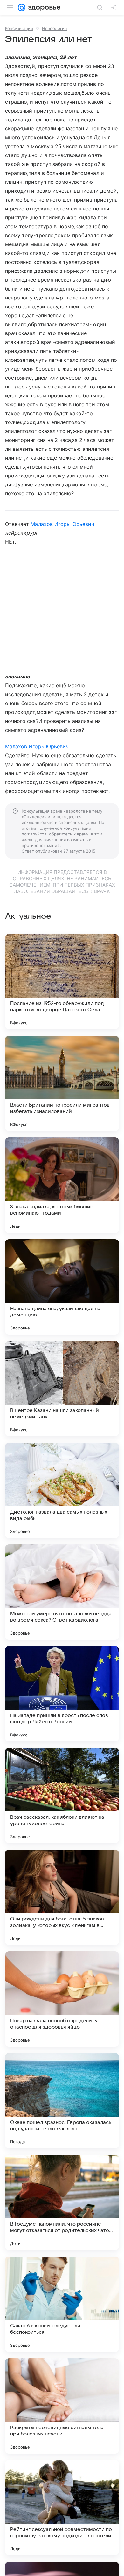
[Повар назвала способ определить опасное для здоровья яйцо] (62, 1999)
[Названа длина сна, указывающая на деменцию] (62, 1287)
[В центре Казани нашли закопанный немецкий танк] (62, 1389)
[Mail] (22, 8)
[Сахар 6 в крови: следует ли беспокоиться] (62, 2304)
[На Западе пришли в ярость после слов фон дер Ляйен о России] (62, 1694)
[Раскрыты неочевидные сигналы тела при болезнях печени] (62, 2406)
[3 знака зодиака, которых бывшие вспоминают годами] (62, 1185)
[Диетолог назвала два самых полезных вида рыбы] (62, 1490)
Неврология (54, 28)
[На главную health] (43, 8)
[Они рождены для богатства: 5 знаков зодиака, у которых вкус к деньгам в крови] (62, 1897)
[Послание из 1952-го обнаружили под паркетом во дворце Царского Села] (62, 982)
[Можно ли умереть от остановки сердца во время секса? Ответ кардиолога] (62, 1592)
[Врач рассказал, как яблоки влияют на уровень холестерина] (62, 1796)
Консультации (19, 28)
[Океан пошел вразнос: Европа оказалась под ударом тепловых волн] (62, 2101)
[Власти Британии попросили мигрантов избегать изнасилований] (62, 1083)
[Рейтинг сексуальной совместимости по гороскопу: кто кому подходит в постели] (62, 2508)
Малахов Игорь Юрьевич (62, 524)
